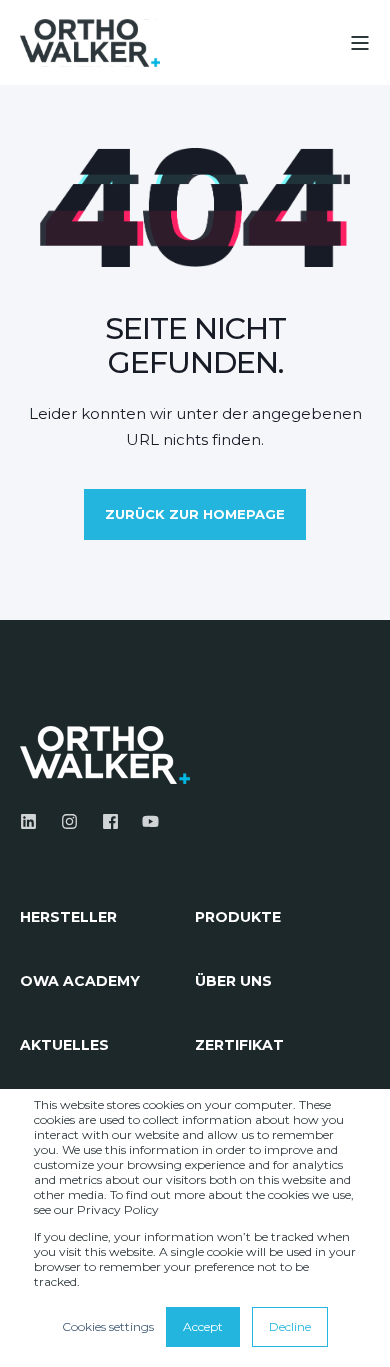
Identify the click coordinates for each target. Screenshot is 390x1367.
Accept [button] (203, 1326)
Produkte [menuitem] (238, 918)
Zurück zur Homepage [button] (195, 514)
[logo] (105, 755)
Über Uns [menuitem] (233, 982)
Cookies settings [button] (108, 1326)
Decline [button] (290, 1326)
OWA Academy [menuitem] (80, 982)
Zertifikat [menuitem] (239, 1046)
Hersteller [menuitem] (68, 918)
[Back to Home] (90, 42)
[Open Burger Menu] (360, 43)
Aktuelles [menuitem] (64, 1046)
